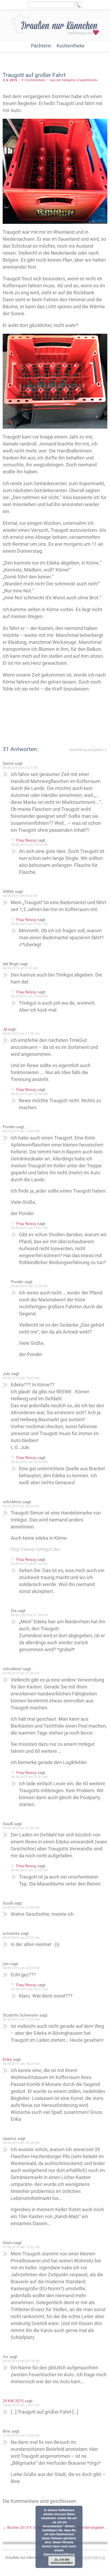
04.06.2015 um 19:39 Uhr (30, 996)
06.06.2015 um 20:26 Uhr (21, 2143)
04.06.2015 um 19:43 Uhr (30, 1462)
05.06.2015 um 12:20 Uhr (30, 1286)
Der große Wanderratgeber (85, 2527)
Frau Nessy (26, 840)
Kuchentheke (71, 46)
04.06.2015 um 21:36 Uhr (21, 1673)
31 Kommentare (33, 80)
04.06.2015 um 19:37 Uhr (30, 924)
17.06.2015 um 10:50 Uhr (21, 2436)
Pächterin (41, 46)
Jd (5, 1029)
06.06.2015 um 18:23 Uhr (21, 2064)
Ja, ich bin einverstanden (62, 2561)
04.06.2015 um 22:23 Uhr (21, 1938)
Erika (7, 2059)
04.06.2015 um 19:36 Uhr (30, 845)
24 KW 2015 (13, 2401)
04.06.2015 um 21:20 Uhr (30, 1564)
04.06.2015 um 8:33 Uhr (20, 896)
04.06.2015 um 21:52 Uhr (30, 1870)
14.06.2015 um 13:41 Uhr (21, 2405)
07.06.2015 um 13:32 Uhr (21, 2247)
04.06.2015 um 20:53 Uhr (21, 1506)
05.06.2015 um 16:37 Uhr (30, 1989)
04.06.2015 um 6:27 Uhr (20, 768)
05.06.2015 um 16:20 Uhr (21, 1968)
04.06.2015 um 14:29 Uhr (21, 1378)
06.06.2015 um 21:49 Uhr (30, 1615)
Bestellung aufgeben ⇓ (88, 750)
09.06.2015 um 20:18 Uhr (21, 2361)
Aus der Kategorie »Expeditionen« (74, 80)
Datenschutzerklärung (87, 2558)
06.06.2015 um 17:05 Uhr (21, 2020)
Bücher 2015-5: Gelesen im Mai (30, 2527)
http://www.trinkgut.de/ (36, 1549)
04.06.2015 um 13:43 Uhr (21, 1131)
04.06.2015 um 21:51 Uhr (30, 1777)
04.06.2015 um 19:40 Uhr (30, 1094)
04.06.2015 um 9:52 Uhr (20, 968)
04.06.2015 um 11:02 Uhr (21, 1034)
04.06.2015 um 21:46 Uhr (21, 1828)
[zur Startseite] (55, 26)
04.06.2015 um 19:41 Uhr (30, 1228)
